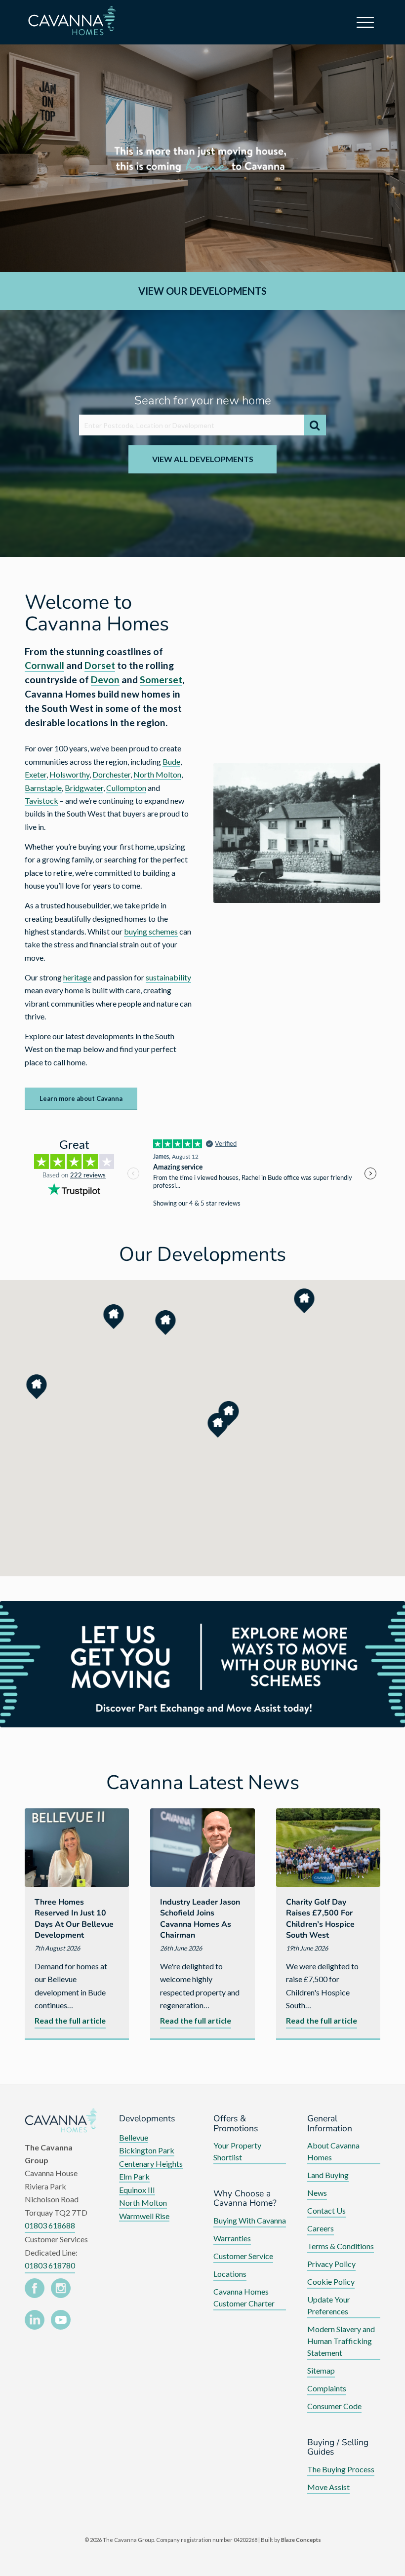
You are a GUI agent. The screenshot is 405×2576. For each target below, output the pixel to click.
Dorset (100, 665)
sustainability (168, 977)
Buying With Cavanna (250, 2220)
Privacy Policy (331, 2264)
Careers (321, 2228)
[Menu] (367, 22)
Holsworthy (69, 774)
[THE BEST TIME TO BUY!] (202, 1664)
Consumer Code (334, 2406)
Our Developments (202, 1254)
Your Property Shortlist (237, 2151)
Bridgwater (84, 788)
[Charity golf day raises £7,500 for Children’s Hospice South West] (328, 1847)
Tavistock (41, 800)
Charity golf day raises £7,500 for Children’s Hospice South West (320, 1919)
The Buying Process (341, 2469)
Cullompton (126, 788)
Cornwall (44, 665)
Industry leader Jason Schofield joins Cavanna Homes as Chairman (200, 1919)
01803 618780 (50, 2265)
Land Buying (328, 2175)
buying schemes (151, 931)
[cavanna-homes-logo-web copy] (85, 22)
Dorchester (111, 774)
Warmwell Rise (144, 2216)
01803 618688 (50, 2225)
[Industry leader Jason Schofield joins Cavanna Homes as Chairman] (202, 1847)
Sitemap (321, 2370)
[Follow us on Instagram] (61, 2290)
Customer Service (243, 2256)
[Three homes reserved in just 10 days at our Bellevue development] (77, 1847)
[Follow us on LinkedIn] (35, 2322)
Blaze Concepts (301, 2540)
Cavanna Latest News (203, 1783)
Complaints (327, 2388)
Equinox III (137, 2190)
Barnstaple (43, 788)
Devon (105, 680)
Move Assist (328, 2487)
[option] (202, 158)
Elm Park (134, 2176)
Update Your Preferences (329, 2305)
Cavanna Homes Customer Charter (244, 2297)
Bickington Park (147, 2150)
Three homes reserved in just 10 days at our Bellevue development (74, 1919)
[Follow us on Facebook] (35, 2290)
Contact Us (326, 2210)
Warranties (232, 2238)
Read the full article (70, 2022)
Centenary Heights (151, 2164)
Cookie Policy (331, 2282)
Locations (230, 2274)
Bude (171, 761)
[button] (37, 1387)
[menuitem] (367, 22)
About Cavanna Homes (333, 2151)
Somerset (161, 680)
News (317, 2193)
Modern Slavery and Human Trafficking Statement (341, 2341)
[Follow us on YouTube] (61, 2322)
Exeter (36, 774)
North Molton (157, 774)
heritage (77, 977)
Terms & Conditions (341, 2246)
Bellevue (134, 2137)
